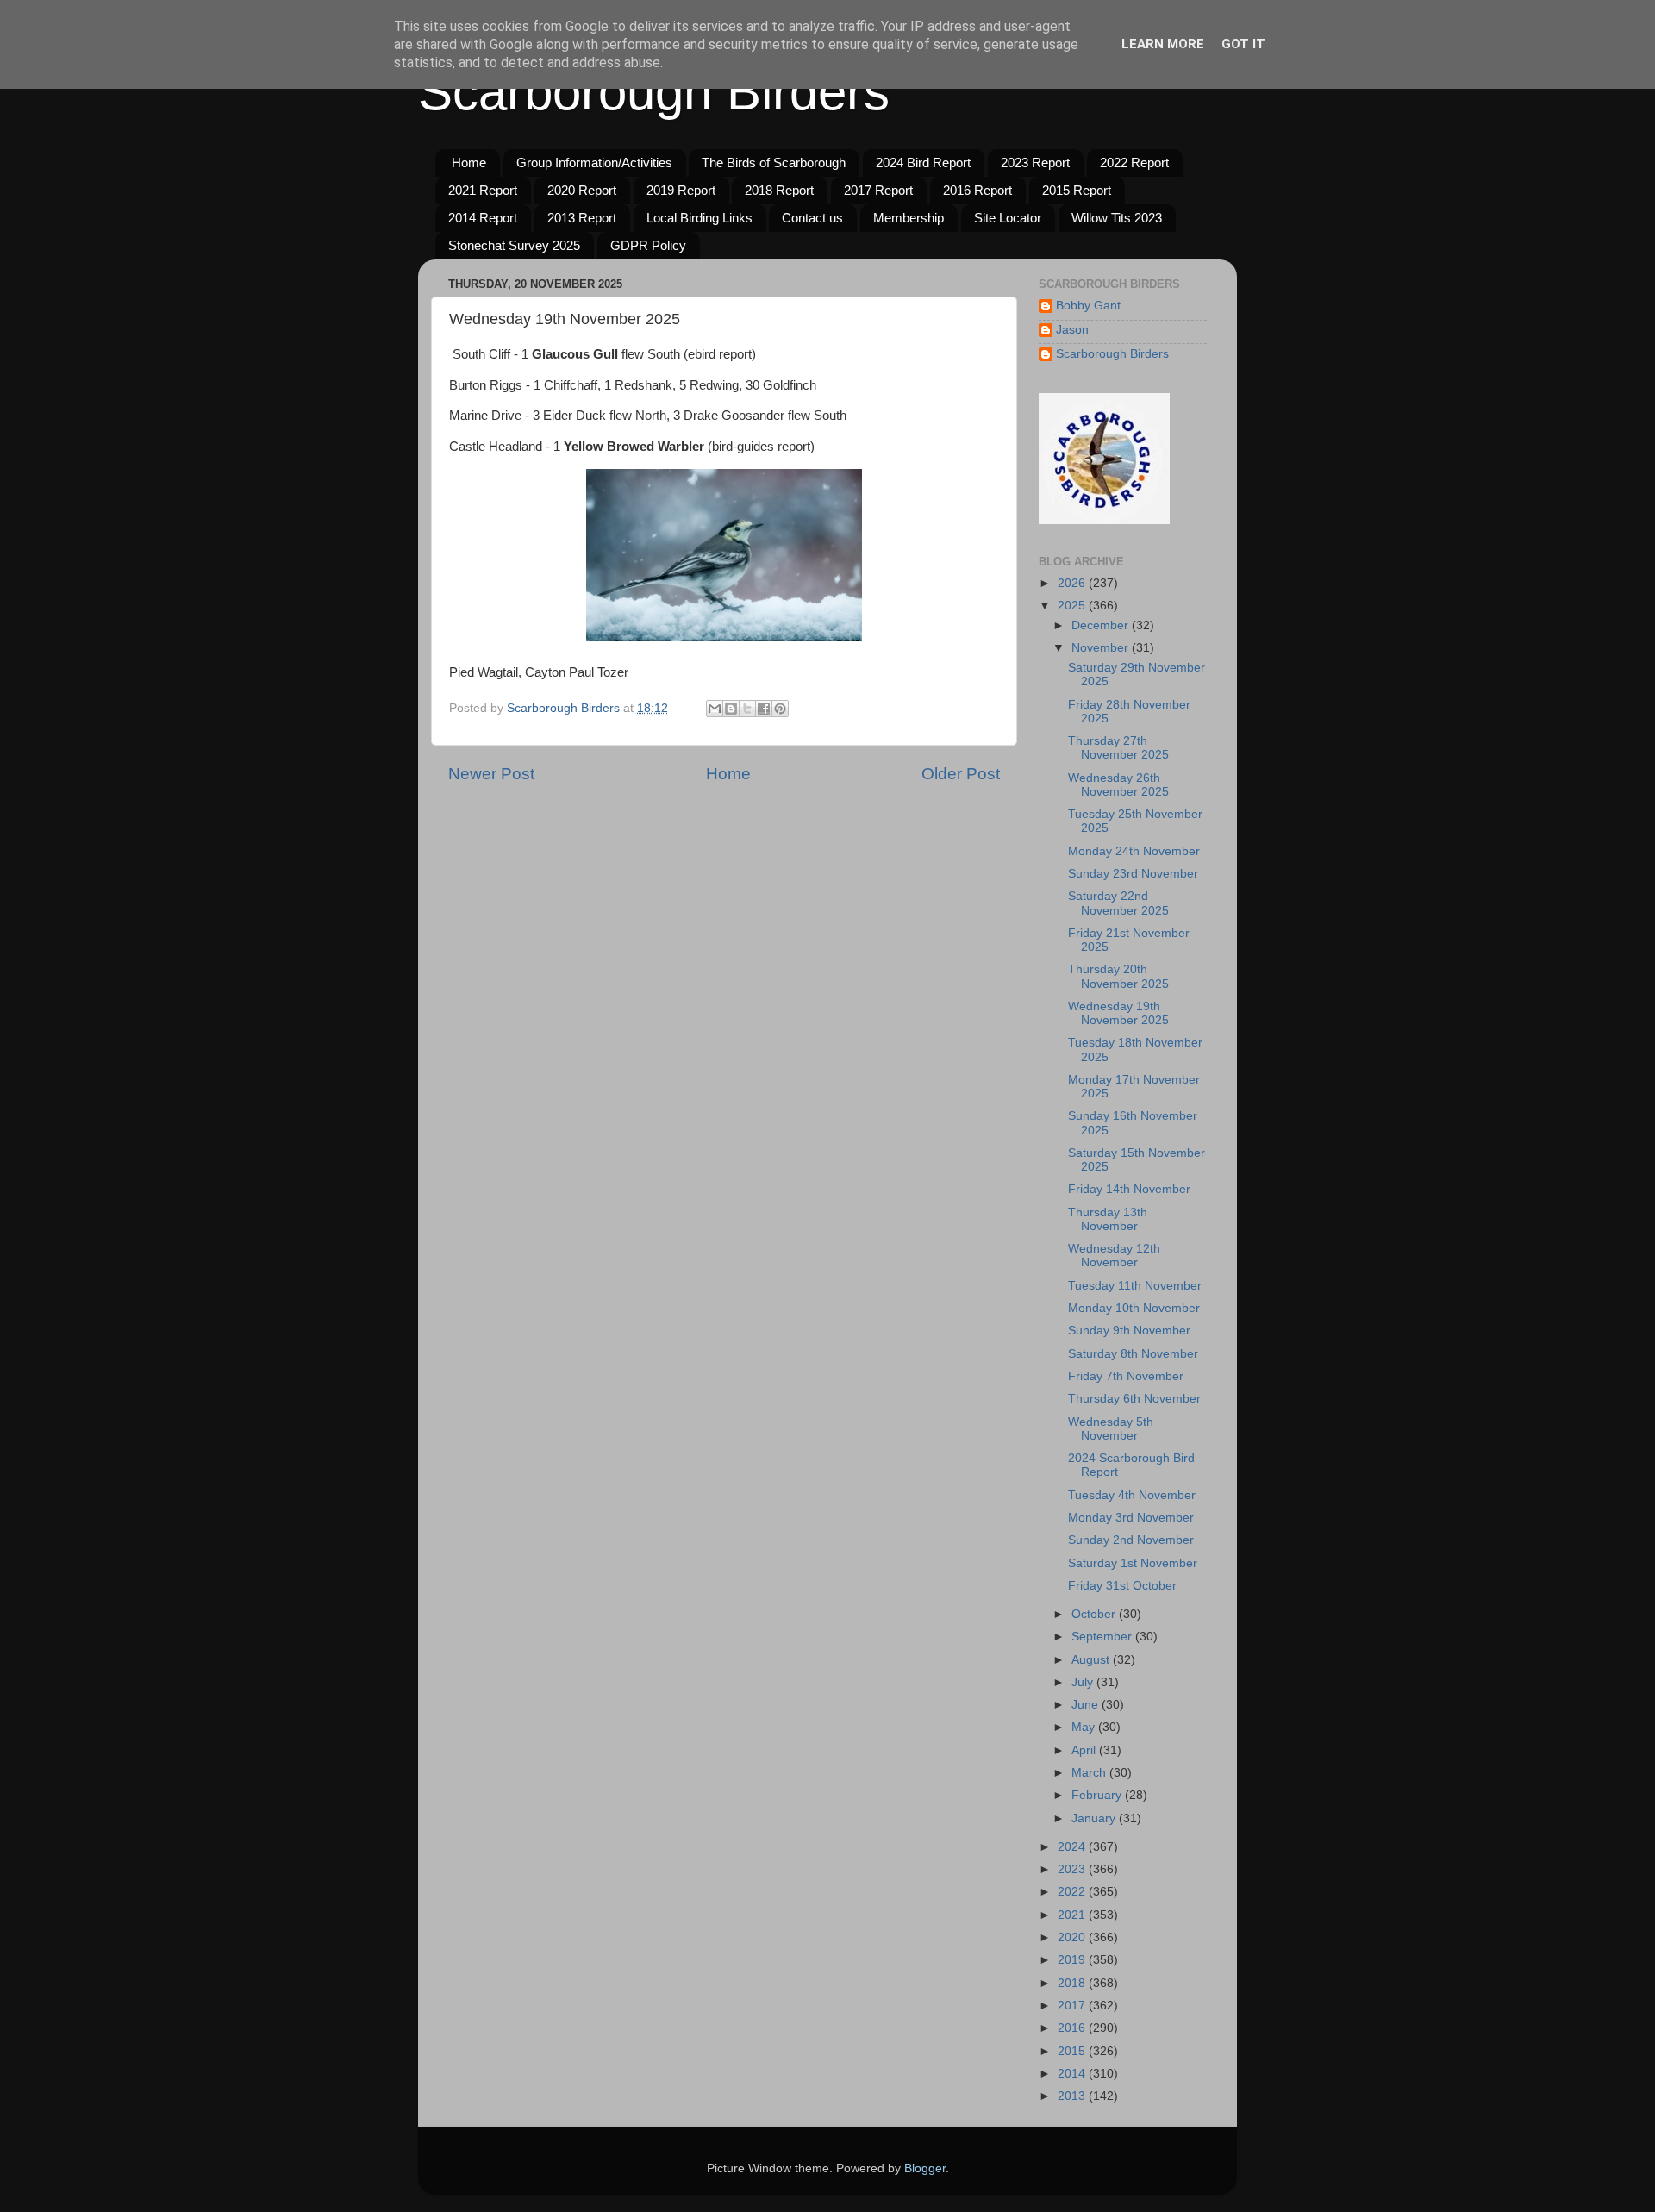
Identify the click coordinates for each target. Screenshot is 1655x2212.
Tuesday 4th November (1132, 1495)
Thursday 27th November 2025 (1118, 748)
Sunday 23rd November (1133, 874)
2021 (1073, 1915)
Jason (1072, 330)
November (1102, 648)
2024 (1073, 1847)
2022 (1073, 1892)
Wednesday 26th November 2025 (1118, 785)
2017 (1073, 2006)
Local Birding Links (699, 218)
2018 (1073, 1983)
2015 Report (1077, 190)
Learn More (1163, 44)
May (1085, 1727)
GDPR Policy (648, 245)
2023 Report (1035, 162)
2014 (1073, 2074)
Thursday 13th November (1108, 1219)
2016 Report (977, 190)
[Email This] (715, 709)
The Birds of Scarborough (774, 162)
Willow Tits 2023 (1117, 218)
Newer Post (491, 774)
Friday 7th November (1126, 1376)
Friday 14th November (1129, 1189)
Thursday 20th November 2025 (1118, 976)
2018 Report (779, 190)
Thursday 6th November (1134, 1399)
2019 (1073, 1960)
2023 (1073, 1869)
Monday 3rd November (1131, 1518)
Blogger (925, 2168)
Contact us (812, 218)
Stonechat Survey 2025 (514, 245)
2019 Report (681, 190)
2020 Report (582, 190)
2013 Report (582, 218)
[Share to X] (747, 709)
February (1098, 1795)
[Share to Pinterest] (780, 709)
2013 (1073, 2096)
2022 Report (1134, 162)
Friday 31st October (1122, 1586)
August (1092, 1660)
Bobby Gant (1088, 306)
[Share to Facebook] (764, 709)
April (1085, 1750)
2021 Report (483, 190)
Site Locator (1008, 218)
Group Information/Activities (594, 162)
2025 (1073, 606)
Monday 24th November (1134, 851)
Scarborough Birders (654, 92)
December (1102, 625)
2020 (1073, 1937)
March (1090, 1773)
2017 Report (878, 190)
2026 (1073, 583)
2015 (1073, 2051)
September (1103, 1637)
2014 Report (483, 218)
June (1087, 1705)
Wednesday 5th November (1111, 1429)
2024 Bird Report (923, 162)
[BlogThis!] (731, 709)
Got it (1243, 44)
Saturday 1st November (1133, 1563)
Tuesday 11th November (1135, 1286)
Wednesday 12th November (1114, 1256)
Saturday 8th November (1133, 1354)
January (1095, 1818)
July (1084, 1682)
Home (469, 162)
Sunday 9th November (1129, 1331)
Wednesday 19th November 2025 (1118, 1013)
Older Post (961, 774)
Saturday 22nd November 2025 (1118, 903)
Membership (909, 218)
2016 (1073, 2028)
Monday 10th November (1134, 1308)
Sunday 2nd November (1131, 1540)
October (1095, 1614)
